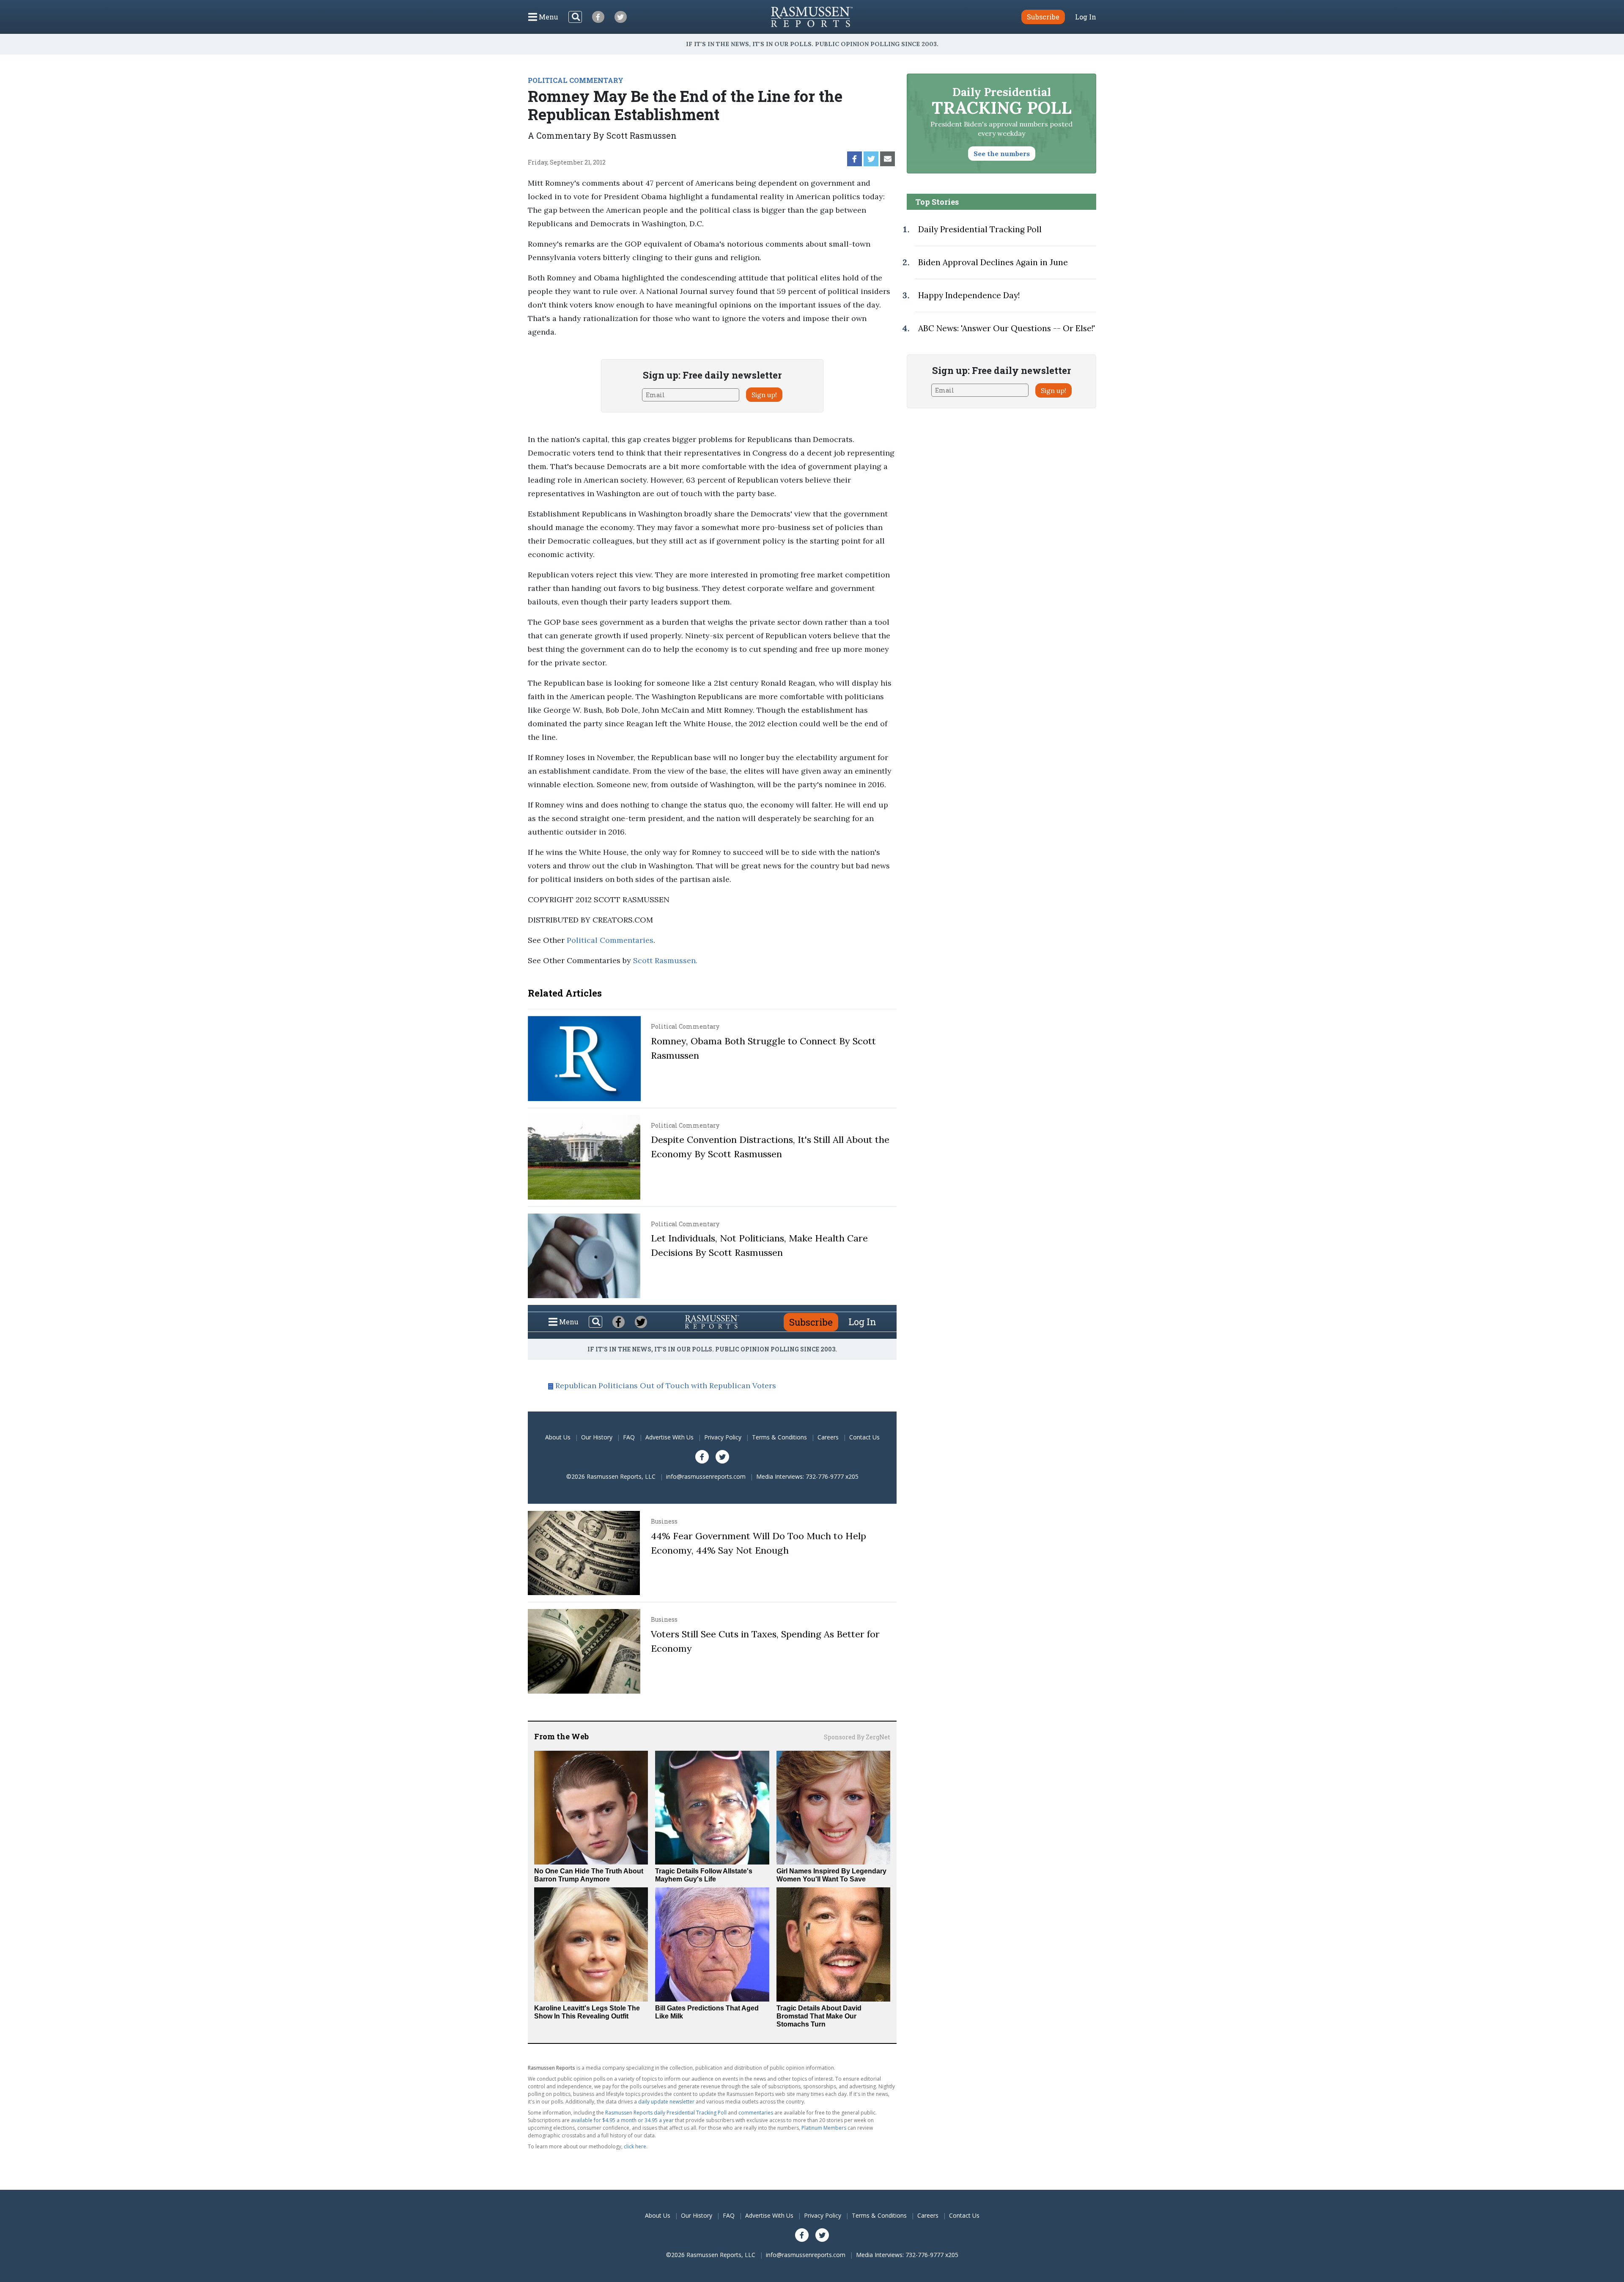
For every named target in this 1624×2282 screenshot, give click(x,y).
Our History (597, 1437)
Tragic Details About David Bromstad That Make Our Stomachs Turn (819, 2016)
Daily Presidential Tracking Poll (980, 229)
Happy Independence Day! (969, 295)
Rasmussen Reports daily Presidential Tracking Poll (666, 2113)
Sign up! (764, 395)
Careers (828, 1437)
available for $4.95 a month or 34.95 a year (622, 2120)
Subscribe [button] (1043, 17)
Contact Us (864, 1437)
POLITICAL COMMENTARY (576, 80)
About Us (558, 1437)
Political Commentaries (610, 940)
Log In (1086, 17)
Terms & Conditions (779, 1437)
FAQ (629, 1437)
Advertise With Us (669, 1437)
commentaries (756, 2113)
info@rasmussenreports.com (706, 1476)
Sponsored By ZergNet (857, 1737)
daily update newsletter (666, 2102)
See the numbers (1002, 154)
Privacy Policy (723, 1437)
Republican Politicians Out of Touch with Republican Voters (666, 1385)
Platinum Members (824, 2128)
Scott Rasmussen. (665, 960)
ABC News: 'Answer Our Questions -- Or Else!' (1007, 328)
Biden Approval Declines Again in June (993, 262)
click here (635, 2146)
